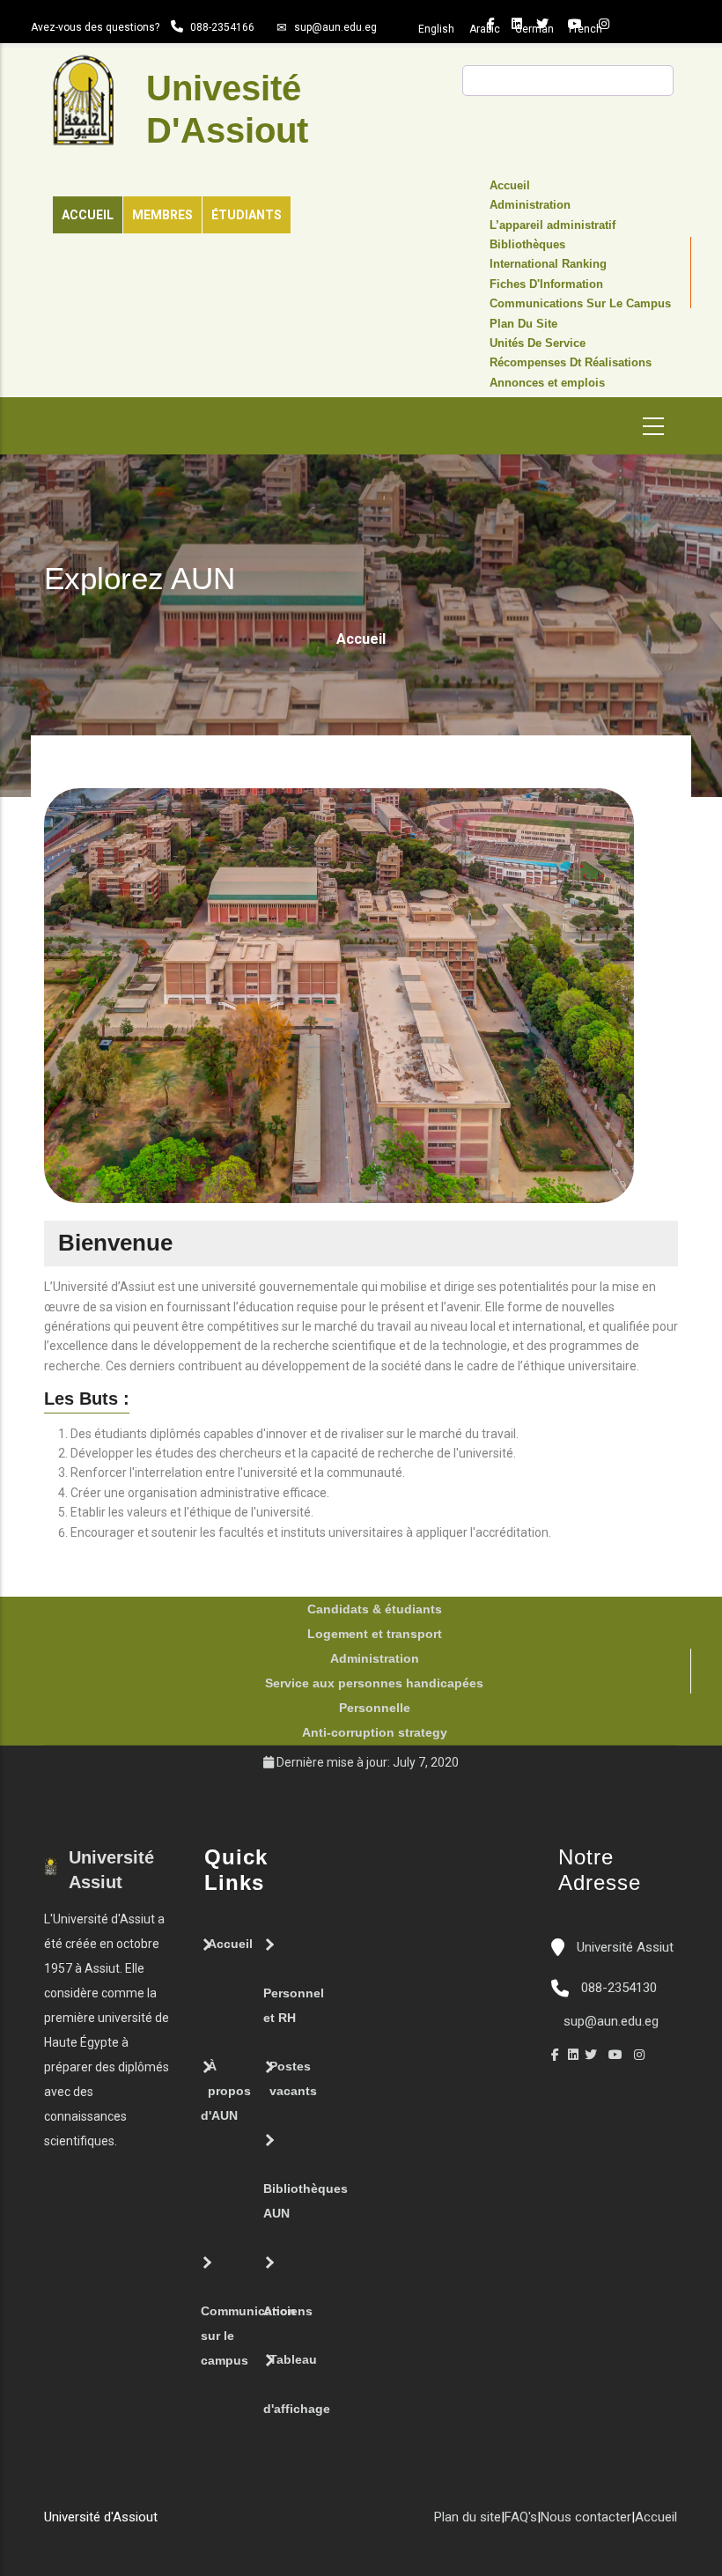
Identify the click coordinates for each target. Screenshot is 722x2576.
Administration (530, 205)
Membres (162, 215)
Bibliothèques (527, 245)
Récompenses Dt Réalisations (571, 363)
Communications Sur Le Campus (580, 304)
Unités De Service (538, 343)
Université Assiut (623, 1947)
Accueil (88, 215)
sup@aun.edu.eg (335, 27)
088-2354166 (222, 27)
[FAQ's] (202, 2524)
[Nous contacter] (184, 2524)
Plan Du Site (523, 324)
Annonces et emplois (547, 383)
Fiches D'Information (546, 284)
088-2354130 (619, 1988)
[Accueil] (166, 2524)
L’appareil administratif (553, 225)
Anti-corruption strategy (375, 1732)
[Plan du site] (219, 2524)
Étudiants (247, 215)
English (436, 29)
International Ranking (548, 264)
